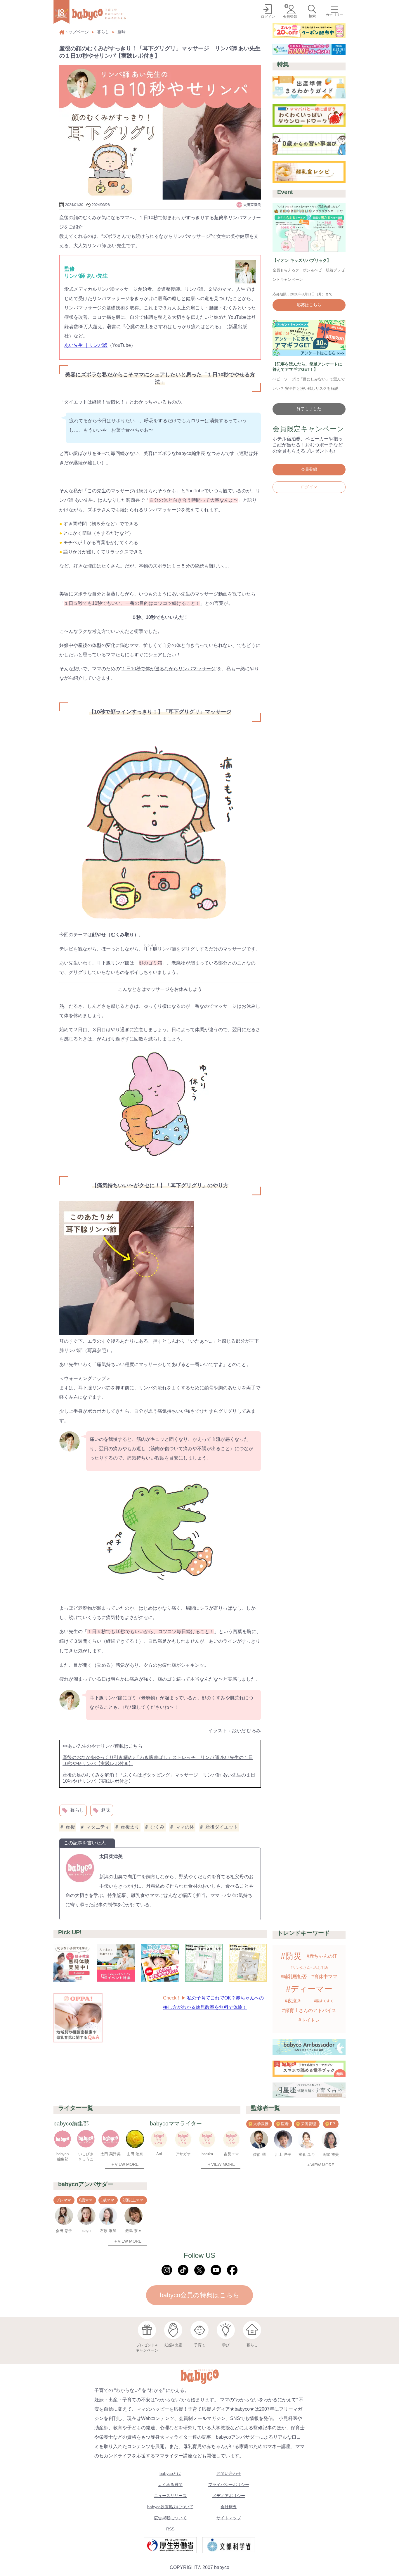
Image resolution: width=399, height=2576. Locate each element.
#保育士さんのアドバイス (309, 2010)
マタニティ (98, 1827)
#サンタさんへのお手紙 (309, 1968)
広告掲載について (170, 2518)
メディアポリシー (229, 2496)
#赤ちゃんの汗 (322, 1956)
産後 (70, 1827)
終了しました (309, 409)
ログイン (309, 487)
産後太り (130, 1827)
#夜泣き (293, 2001)
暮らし (103, 32)
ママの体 (185, 1827)
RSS (170, 2529)
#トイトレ (309, 2020)
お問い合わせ (229, 2473)
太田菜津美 (111, 1856)
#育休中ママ (324, 1977)
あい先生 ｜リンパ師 (86, 345)
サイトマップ (229, 2518)
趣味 (122, 32)
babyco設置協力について (170, 2507)
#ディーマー (309, 1989)
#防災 (291, 1956)
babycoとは (170, 2473)
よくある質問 (170, 2485)
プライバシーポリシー (229, 2485)
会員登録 (309, 469)
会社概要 (229, 2507)
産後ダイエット (222, 1827)
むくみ (157, 1827)
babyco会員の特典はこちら (200, 2295)
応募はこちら (309, 305)
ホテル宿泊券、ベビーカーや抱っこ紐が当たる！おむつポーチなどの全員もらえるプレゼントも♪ (308, 445)
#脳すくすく (324, 2001)
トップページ (77, 32)
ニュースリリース (170, 2496)
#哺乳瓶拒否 (294, 1977)
